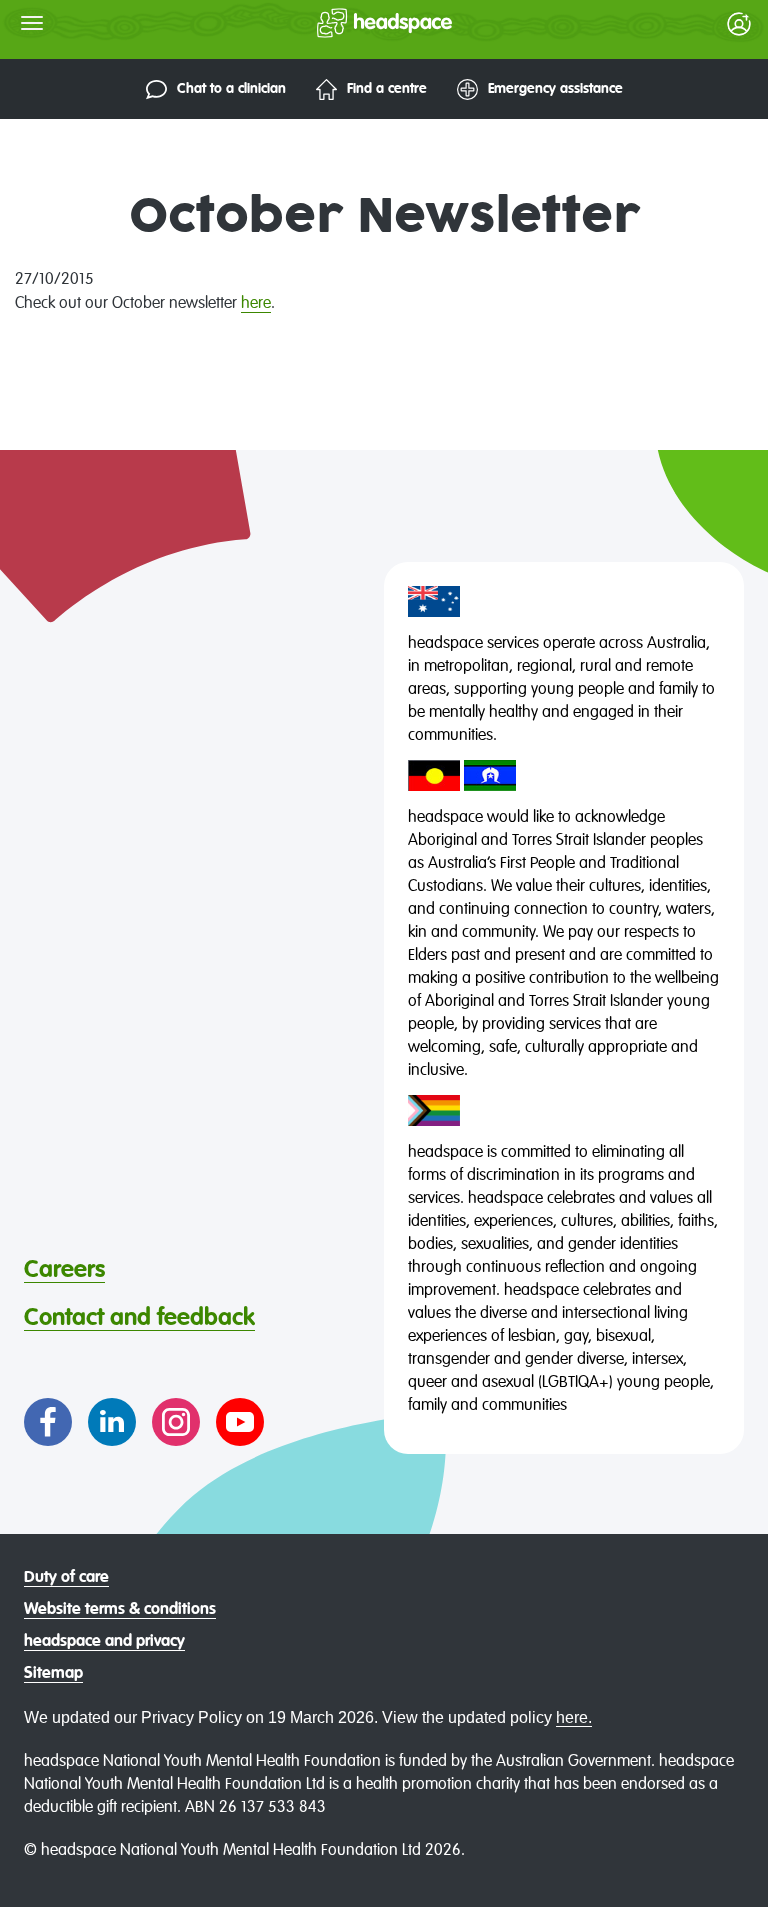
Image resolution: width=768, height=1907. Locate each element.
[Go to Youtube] (240, 1422)
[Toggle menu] (32, 23)
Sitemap (53, 1674)
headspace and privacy (104, 1642)
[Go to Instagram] (176, 1422)
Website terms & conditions (120, 1610)
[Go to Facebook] (48, 1422)
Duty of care (66, 1578)
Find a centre (387, 89)
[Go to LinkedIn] (112, 1422)
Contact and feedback (139, 1318)
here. (574, 1717)
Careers (64, 1270)
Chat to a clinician (231, 89)
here (256, 304)
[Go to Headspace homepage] (344, 23)
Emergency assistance (555, 89)
